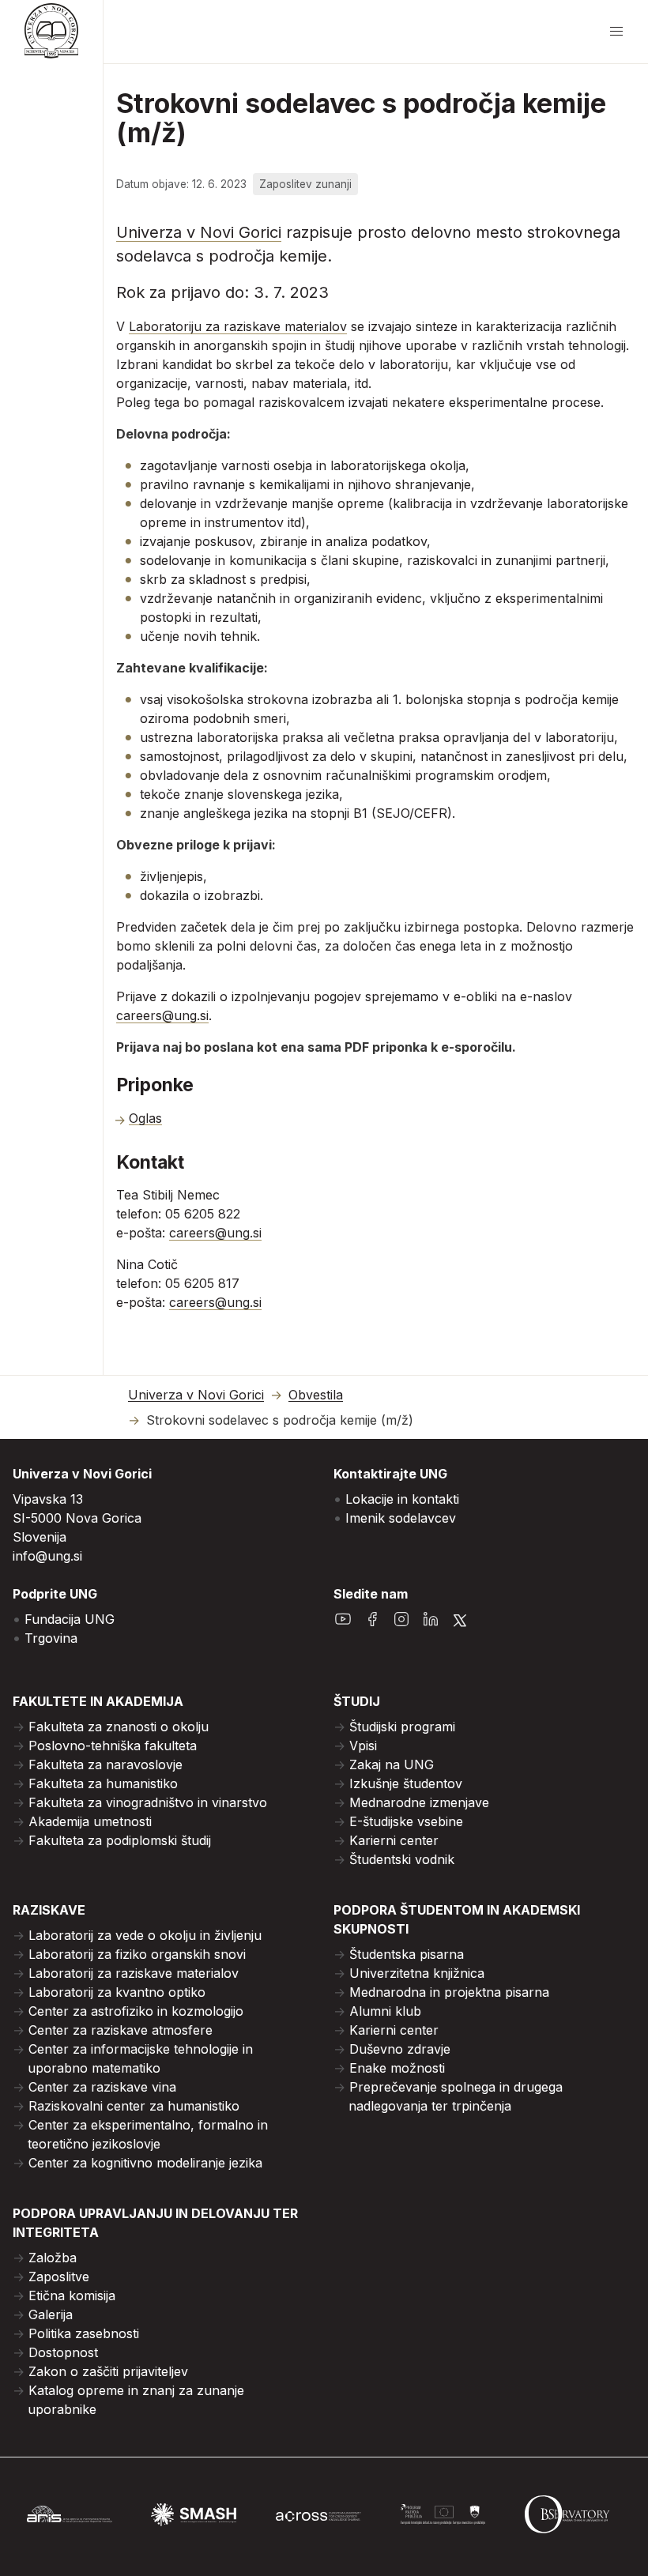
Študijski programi (402, 1727)
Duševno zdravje (400, 2049)
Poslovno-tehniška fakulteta (113, 1746)
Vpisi (363, 1746)
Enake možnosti (397, 2068)
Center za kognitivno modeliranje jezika (145, 2163)
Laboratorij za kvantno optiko (117, 1992)
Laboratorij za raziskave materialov (134, 1973)
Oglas (145, 1118)
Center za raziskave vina (102, 2087)
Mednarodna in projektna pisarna (449, 1992)
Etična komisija (72, 2295)
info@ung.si (47, 1556)
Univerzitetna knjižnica (417, 1973)
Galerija (51, 2314)
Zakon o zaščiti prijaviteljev (108, 2371)
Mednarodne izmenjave (419, 1802)
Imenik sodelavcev (401, 1518)
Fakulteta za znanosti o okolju (119, 1727)
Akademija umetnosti (90, 1821)
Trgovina (51, 1638)
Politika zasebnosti (84, 2333)
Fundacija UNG (70, 1619)
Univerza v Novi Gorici (199, 232)
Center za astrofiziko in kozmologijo (136, 2011)
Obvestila (316, 1395)
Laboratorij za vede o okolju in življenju (145, 1935)
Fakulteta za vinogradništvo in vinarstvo (148, 1802)
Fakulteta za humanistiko (103, 1783)
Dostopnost (63, 2352)
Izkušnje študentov (406, 1783)
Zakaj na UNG (392, 1764)
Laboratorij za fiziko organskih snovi (137, 1954)
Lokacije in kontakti (402, 1499)
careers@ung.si (162, 1015)
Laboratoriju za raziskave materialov (238, 326)
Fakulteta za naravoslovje (105, 1764)
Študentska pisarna (407, 1954)
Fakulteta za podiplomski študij (120, 1840)
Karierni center (394, 1840)
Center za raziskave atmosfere (121, 2030)
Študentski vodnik (402, 1859)
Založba (53, 2258)
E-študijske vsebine (406, 1821)
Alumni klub (385, 2011)
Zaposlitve (59, 2277)
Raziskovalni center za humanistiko (134, 2106)
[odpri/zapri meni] (616, 32)
